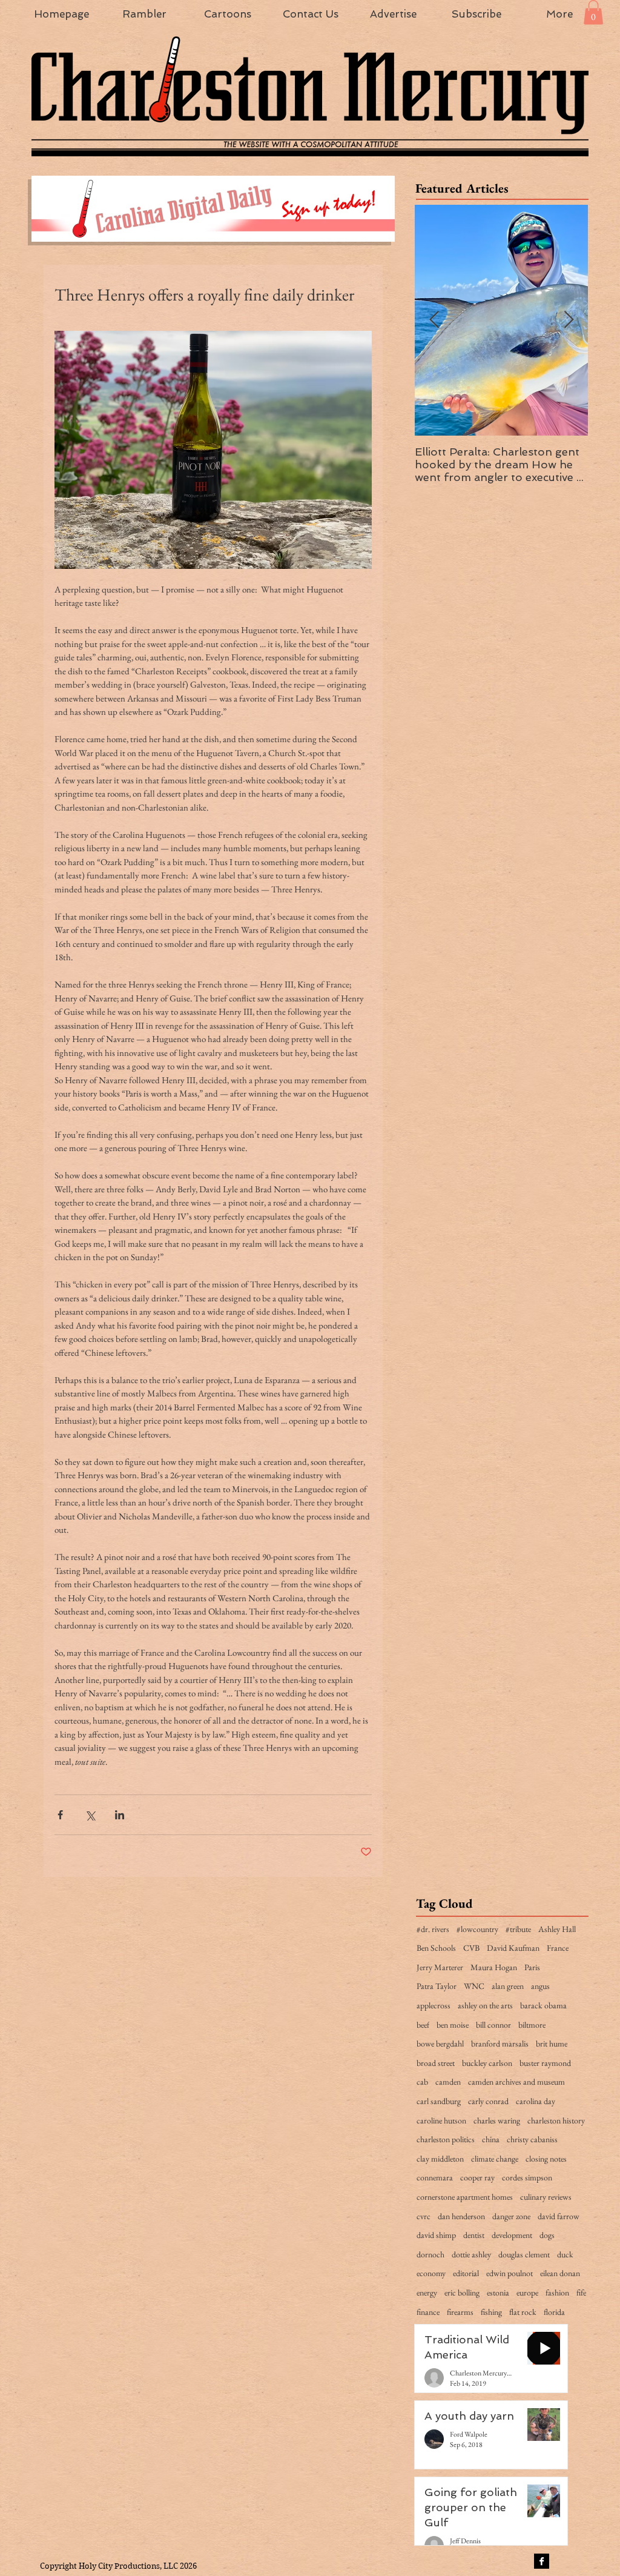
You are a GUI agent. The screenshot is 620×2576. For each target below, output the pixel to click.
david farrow (559, 2216)
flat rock (523, 2312)
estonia (498, 2292)
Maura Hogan (494, 1967)
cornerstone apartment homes (465, 2197)
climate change (495, 2159)
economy (431, 2273)
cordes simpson (527, 2177)
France (558, 1948)
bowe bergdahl (440, 2043)
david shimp (436, 2235)
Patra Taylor (437, 1986)
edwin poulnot (510, 2273)
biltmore (532, 2025)
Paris (532, 1967)
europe (527, 2292)
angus (540, 1986)
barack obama (543, 2005)
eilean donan (560, 2273)
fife (581, 2292)
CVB (471, 1948)
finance (428, 2312)
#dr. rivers (433, 1929)
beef (423, 2025)
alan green (508, 1986)
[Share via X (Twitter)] (90, 1815)
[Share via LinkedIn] (120, 1815)
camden (448, 2082)
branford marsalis (500, 2043)
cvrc (424, 2216)
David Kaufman (513, 1948)
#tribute (518, 1929)
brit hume (552, 2043)
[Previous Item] (434, 320)
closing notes (546, 2159)
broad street (436, 2063)
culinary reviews (546, 2197)
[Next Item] (569, 320)
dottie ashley (471, 2254)
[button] (593, 12)
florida (554, 2312)
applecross (434, 2005)
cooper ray (477, 2177)
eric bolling (462, 2292)
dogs (547, 2235)
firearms (460, 2312)
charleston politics (446, 2139)
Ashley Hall (557, 1929)
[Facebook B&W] (542, 2561)
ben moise (453, 2025)
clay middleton (440, 2159)
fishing (491, 2312)
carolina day (536, 2101)
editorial (466, 2273)
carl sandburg (439, 2101)
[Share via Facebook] (60, 1815)
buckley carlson (487, 2063)
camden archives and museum (516, 2082)
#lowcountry (477, 1929)
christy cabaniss (532, 2139)
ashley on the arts (485, 2005)
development (512, 2235)
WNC (474, 1986)
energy (427, 2292)
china (491, 2139)
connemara (435, 2177)
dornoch (430, 2254)
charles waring (497, 2120)
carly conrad (488, 2101)
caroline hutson (441, 2120)
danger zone (511, 2216)
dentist (474, 2235)
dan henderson (461, 2216)
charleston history (556, 2120)
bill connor (493, 2025)
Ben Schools (436, 1948)
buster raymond (545, 2063)
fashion (557, 2292)
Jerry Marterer (440, 1967)
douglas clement (524, 2254)
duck (565, 2254)
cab (422, 2082)
